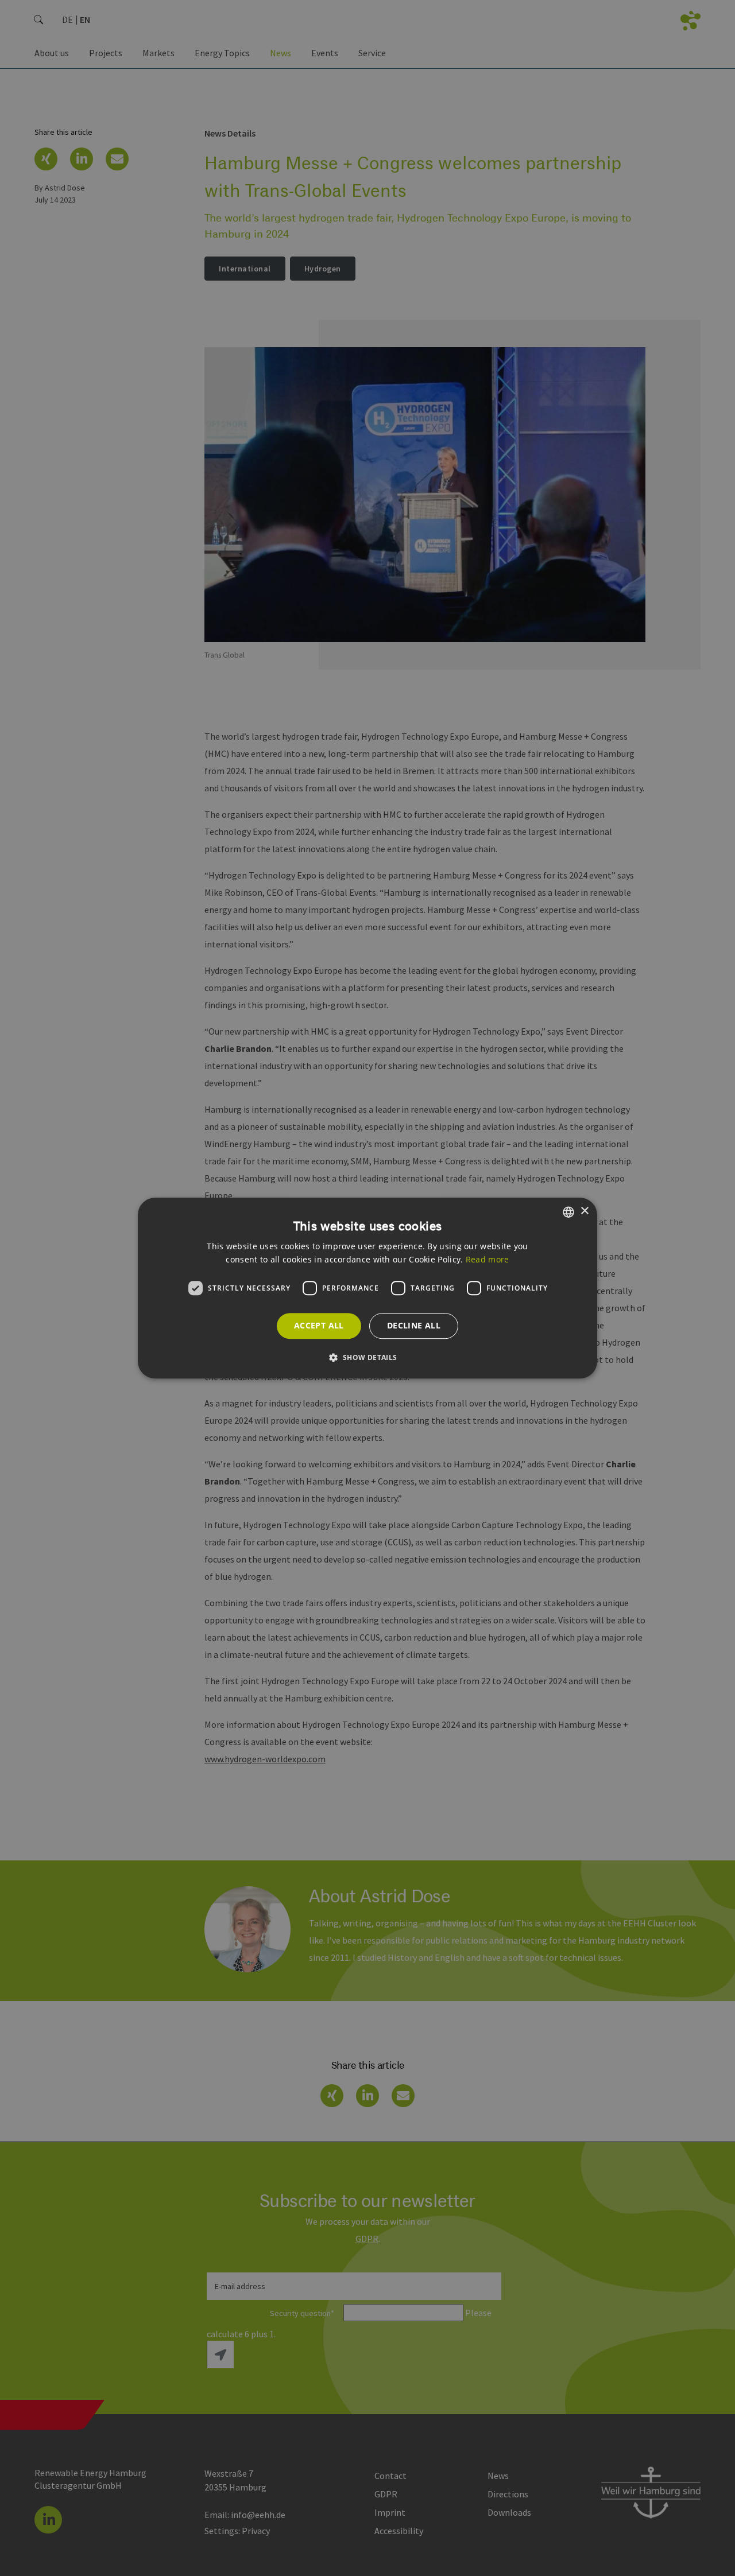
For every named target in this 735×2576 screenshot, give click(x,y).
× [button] (584, 1211)
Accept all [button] (319, 1325)
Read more (488, 1259)
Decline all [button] (414, 1325)
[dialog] (367, 1288)
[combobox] (568, 1212)
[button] (367, 1357)
